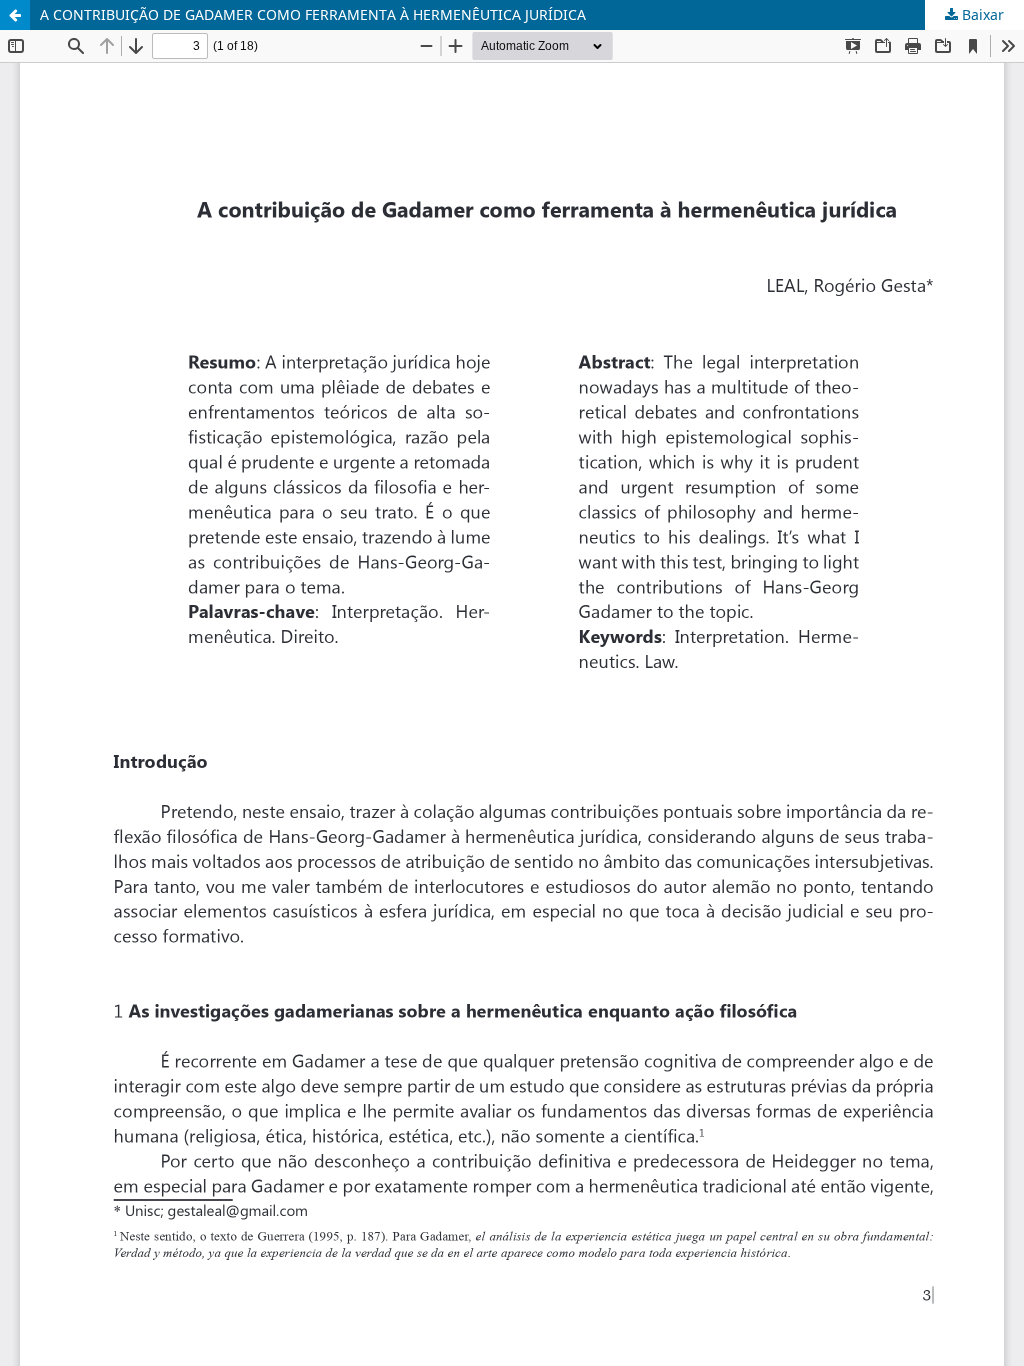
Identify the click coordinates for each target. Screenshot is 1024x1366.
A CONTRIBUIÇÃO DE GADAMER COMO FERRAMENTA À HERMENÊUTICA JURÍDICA (313, 14)
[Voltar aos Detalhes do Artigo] (15, 15)
